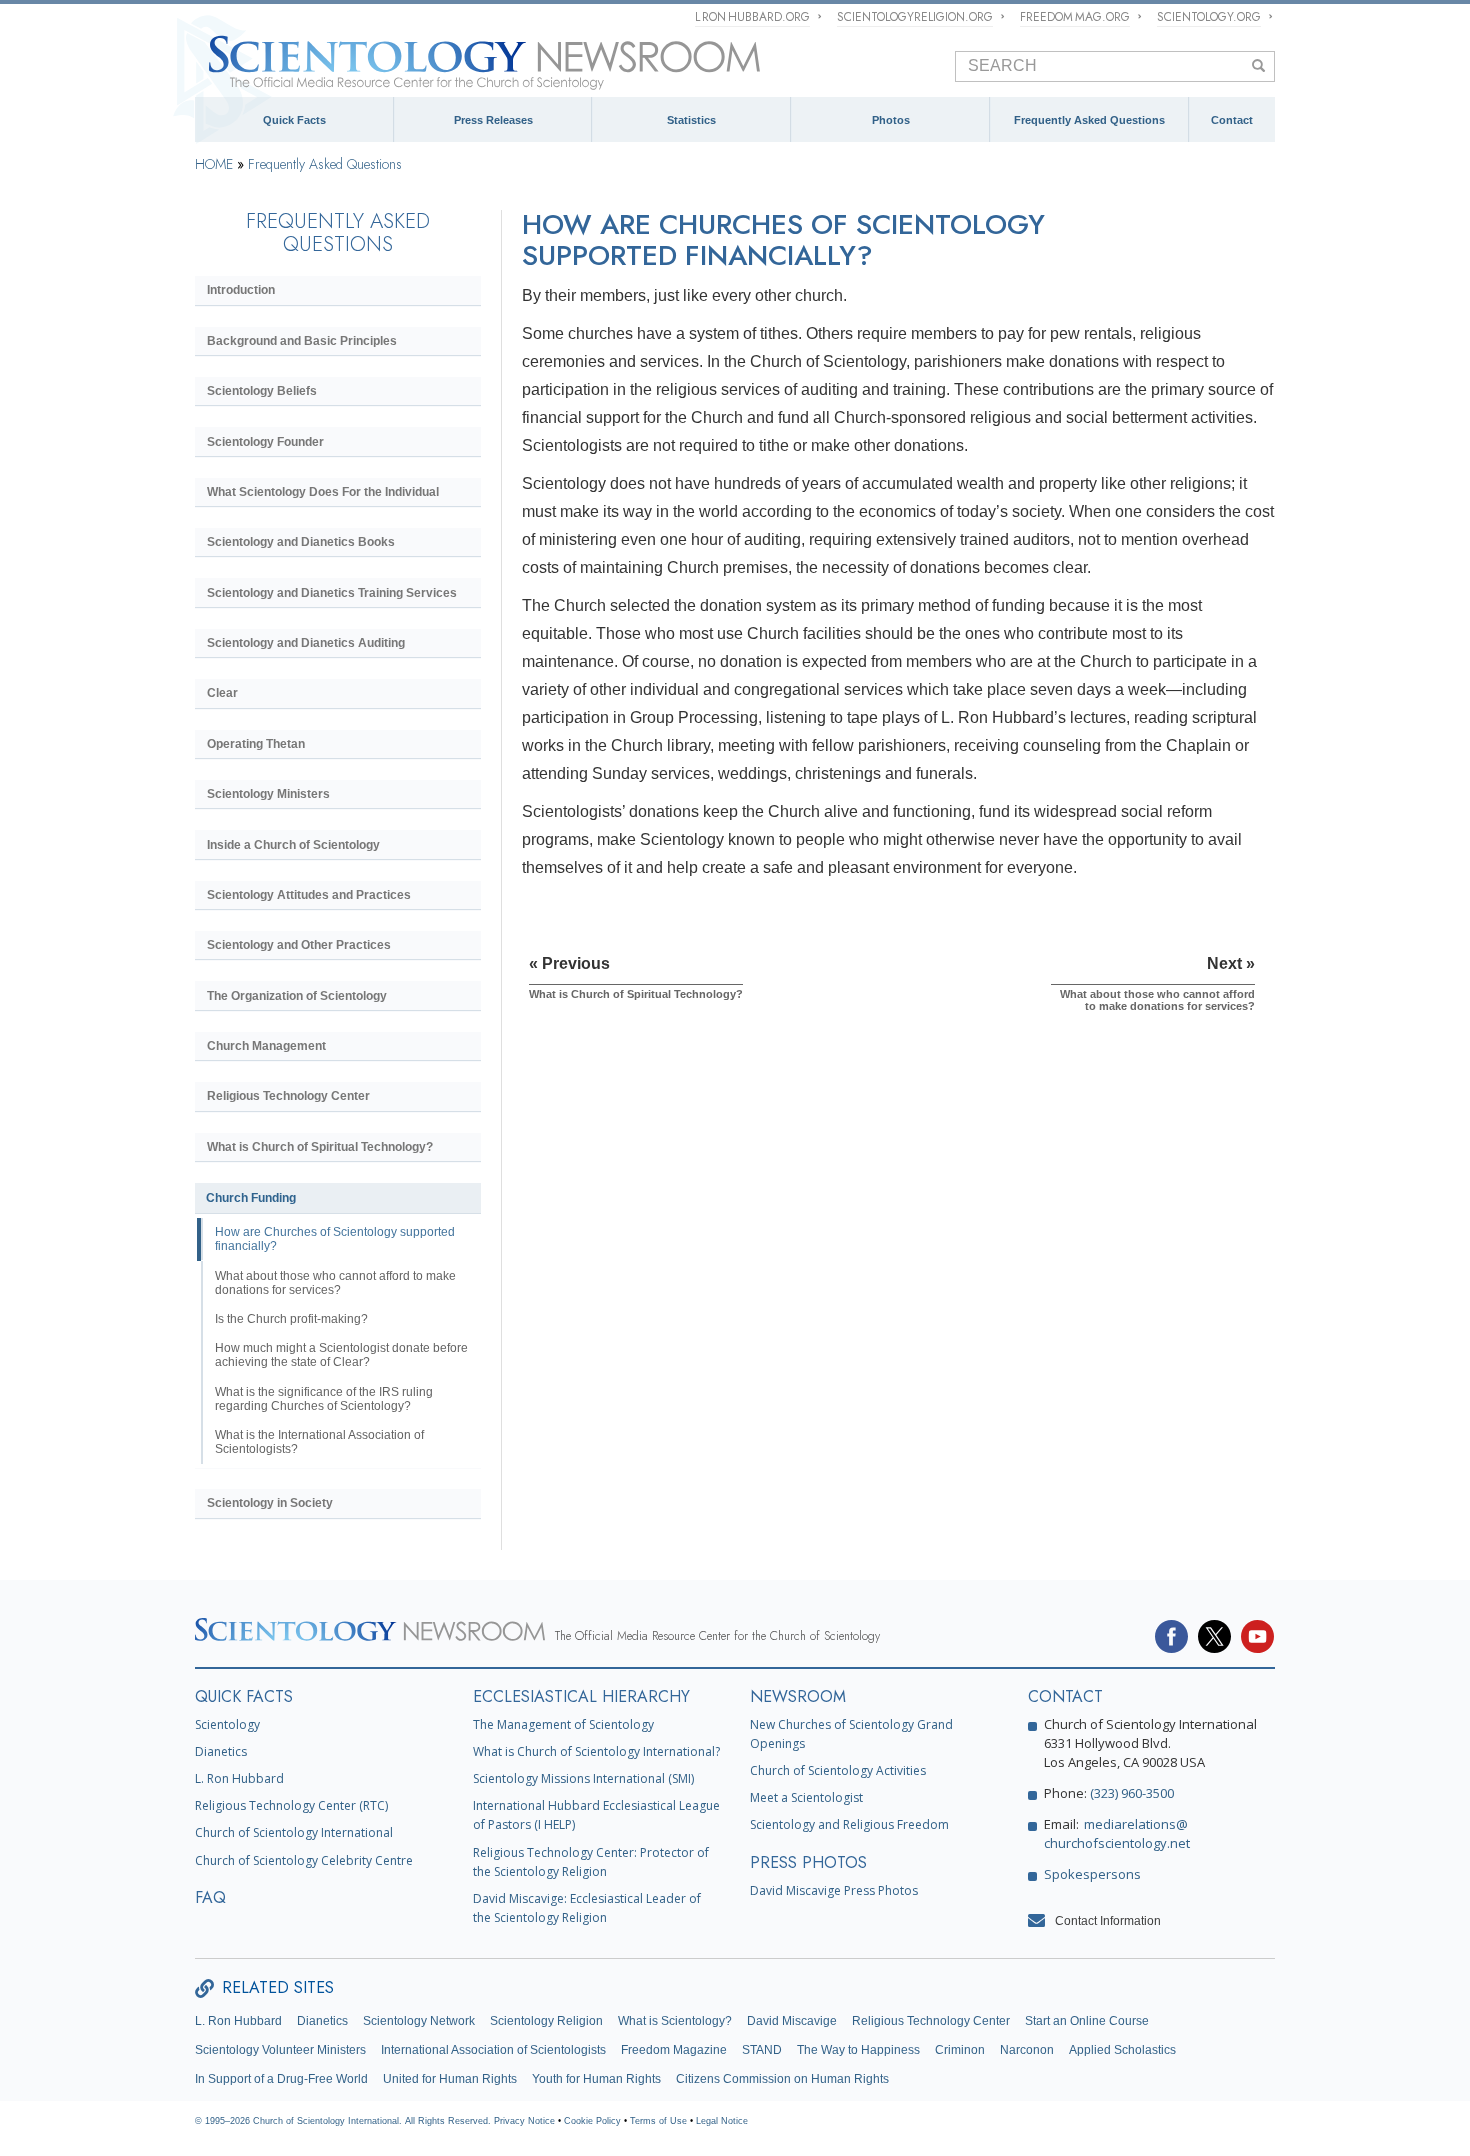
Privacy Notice (524, 2121)
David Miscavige (792, 2021)
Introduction (241, 290)
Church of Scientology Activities (838, 1770)
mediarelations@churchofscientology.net (1117, 1833)
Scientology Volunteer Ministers (280, 2050)
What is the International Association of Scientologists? (319, 1442)
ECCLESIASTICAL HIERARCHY (581, 1696)
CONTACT (1065, 1696)
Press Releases (493, 120)
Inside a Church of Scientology (293, 845)
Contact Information (1108, 1921)
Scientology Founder (265, 442)
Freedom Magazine (674, 2050)
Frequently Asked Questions (1089, 120)
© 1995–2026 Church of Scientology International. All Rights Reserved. (344, 2121)
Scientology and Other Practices (299, 945)
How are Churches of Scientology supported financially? (335, 1239)
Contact (1232, 120)
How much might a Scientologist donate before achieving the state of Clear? (341, 1355)
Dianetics (221, 1751)
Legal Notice (722, 2121)
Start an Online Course (1087, 2021)
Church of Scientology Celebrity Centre (304, 1860)
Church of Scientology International (294, 1832)
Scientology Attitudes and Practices (309, 895)
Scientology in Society (270, 1503)
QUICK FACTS (244, 1696)
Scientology (227, 1724)
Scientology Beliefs (262, 391)
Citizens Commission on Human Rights (782, 2079)
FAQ (210, 1897)
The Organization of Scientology (297, 996)
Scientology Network (419, 2021)
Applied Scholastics (1122, 2050)
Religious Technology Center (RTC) (291, 1805)
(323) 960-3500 (1132, 1793)
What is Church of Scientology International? (596, 1751)
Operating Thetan (256, 744)
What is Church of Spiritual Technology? (320, 1147)
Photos (891, 120)
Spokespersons (1092, 1874)
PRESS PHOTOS (808, 1862)
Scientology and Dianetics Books (301, 542)
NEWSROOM (798, 1696)
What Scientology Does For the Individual (323, 492)
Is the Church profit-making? (291, 1319)
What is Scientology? (675, 2021)
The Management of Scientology (563, 1724)
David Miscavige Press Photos (834, 1890)
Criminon (960, 2050)
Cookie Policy (592, 2121)
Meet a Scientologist (806, 1797)
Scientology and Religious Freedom (849, 1824)
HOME (214, 164)
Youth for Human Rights (596, 2079)
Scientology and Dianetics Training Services (332, 593)
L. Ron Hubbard (239, 1778)
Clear (222, 693)
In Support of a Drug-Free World (281, 2079)
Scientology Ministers (268, 794)
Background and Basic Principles (302, 341)
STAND (762, 2050)
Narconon (1027, 2050)
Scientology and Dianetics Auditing (306, 643)
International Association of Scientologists (493, 2050)
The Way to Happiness (858, 2050)
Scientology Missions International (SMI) (583, 1778)
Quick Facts (294, 120)
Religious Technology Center (288, 1096)
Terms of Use (658, 2121)
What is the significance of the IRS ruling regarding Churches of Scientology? (324, 1399)
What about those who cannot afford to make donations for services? (335, 1283)
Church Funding (251, 1198)
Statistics (691, 120)
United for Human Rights (450, 2079)
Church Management (266, 1046)
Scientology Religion (546, 2021)
